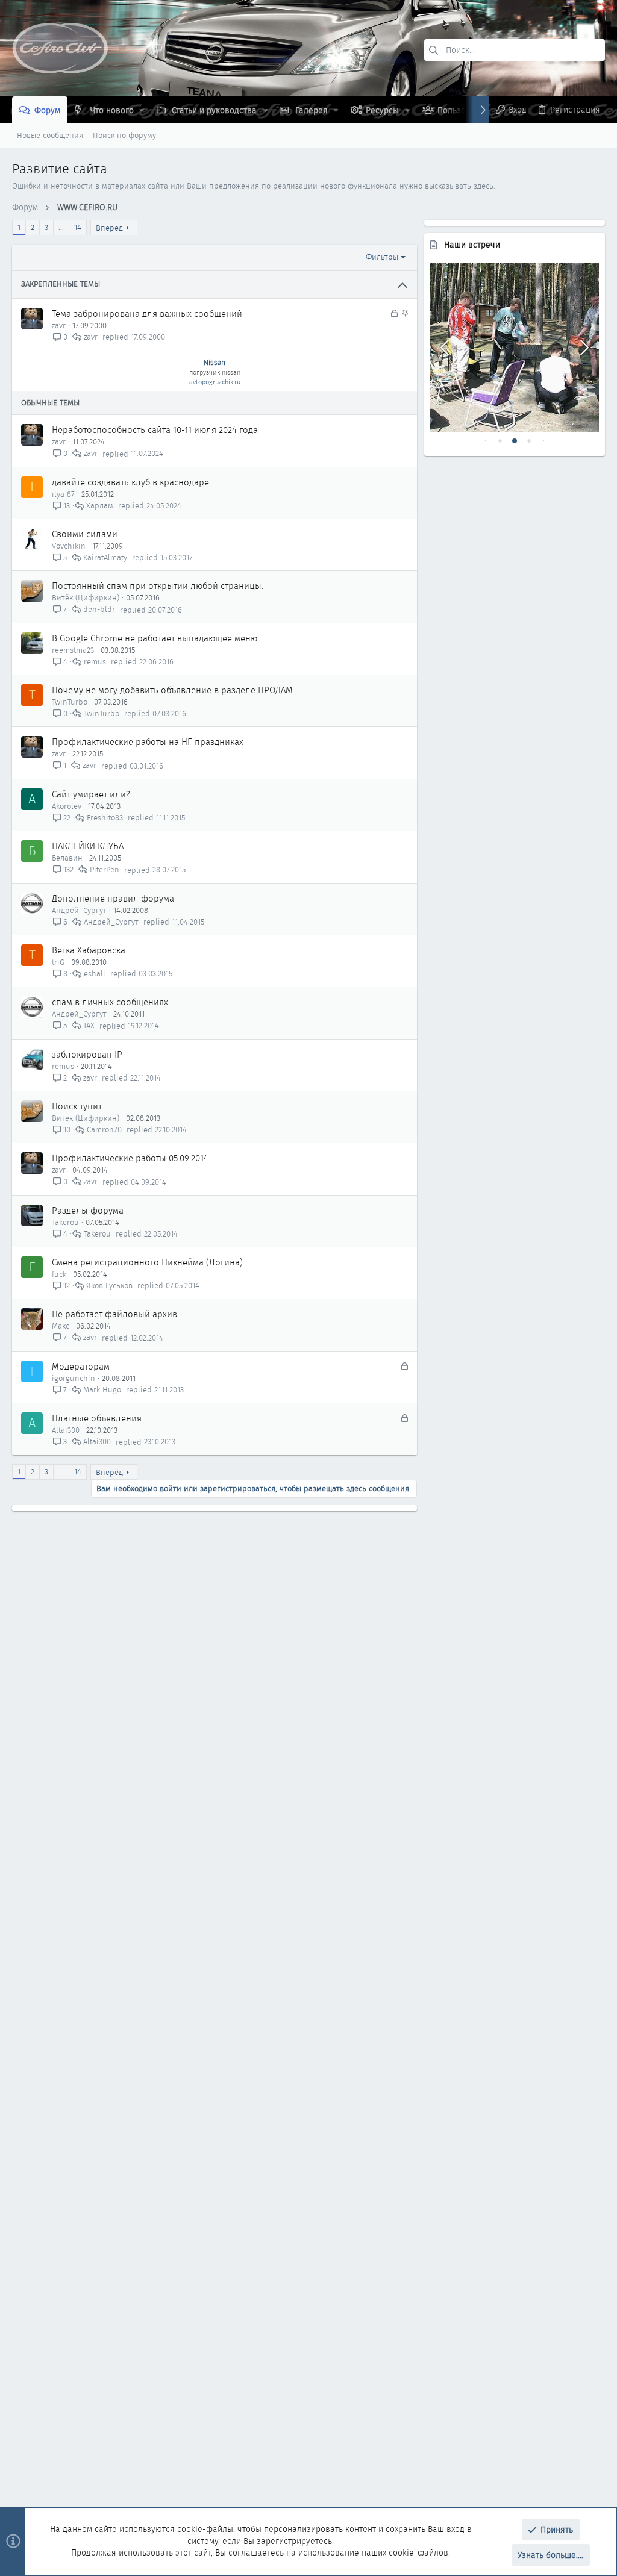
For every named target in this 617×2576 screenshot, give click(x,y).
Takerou (65, 1222)
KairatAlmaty (105, 557)
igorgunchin (74, 1378)
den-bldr (99, 610)
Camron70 (104, 1130)
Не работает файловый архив (114, 1314)
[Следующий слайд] (583, 348)
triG (58, 962)
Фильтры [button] (382, 257)
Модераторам (81, 1367)
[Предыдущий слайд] (446, 348)
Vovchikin (69, 546)
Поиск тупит (77, 1106)
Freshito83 (105, 818)
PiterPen (105, 870)
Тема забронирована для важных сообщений (147, 314)
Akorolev (67, 806)
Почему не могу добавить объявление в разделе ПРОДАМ (172, 690)
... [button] (61, 227)
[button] (142, 110)
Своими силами (85, 534)
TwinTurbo (70, 702)
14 (78, 227)
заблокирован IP (87, 1055)
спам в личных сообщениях (110, 1002)
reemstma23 (73, 650)
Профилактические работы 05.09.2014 (130, 1158)
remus (95, 662)
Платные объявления (97, 1418)
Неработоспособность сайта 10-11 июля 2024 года (155, 430)
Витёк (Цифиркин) (86, 598)
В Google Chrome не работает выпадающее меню (155, 638)
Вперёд (109, 228)
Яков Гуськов (109, 1286)
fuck (59, 1274)
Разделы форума (88, 1211)
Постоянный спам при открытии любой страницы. (158, 586)
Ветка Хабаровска (89, 950)
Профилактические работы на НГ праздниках (148, 742)
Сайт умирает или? (91, 794)
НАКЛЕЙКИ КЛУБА (88, 846)
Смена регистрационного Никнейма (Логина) (147, 1262)
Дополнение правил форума (113, 899)
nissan (231, 372)
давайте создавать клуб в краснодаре (130, 482)
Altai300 (66, 1430)
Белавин (67, 858)
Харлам (100, 506)
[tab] (486, 441)
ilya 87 (63, 494)
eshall (95, 974)
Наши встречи (472, 245)
